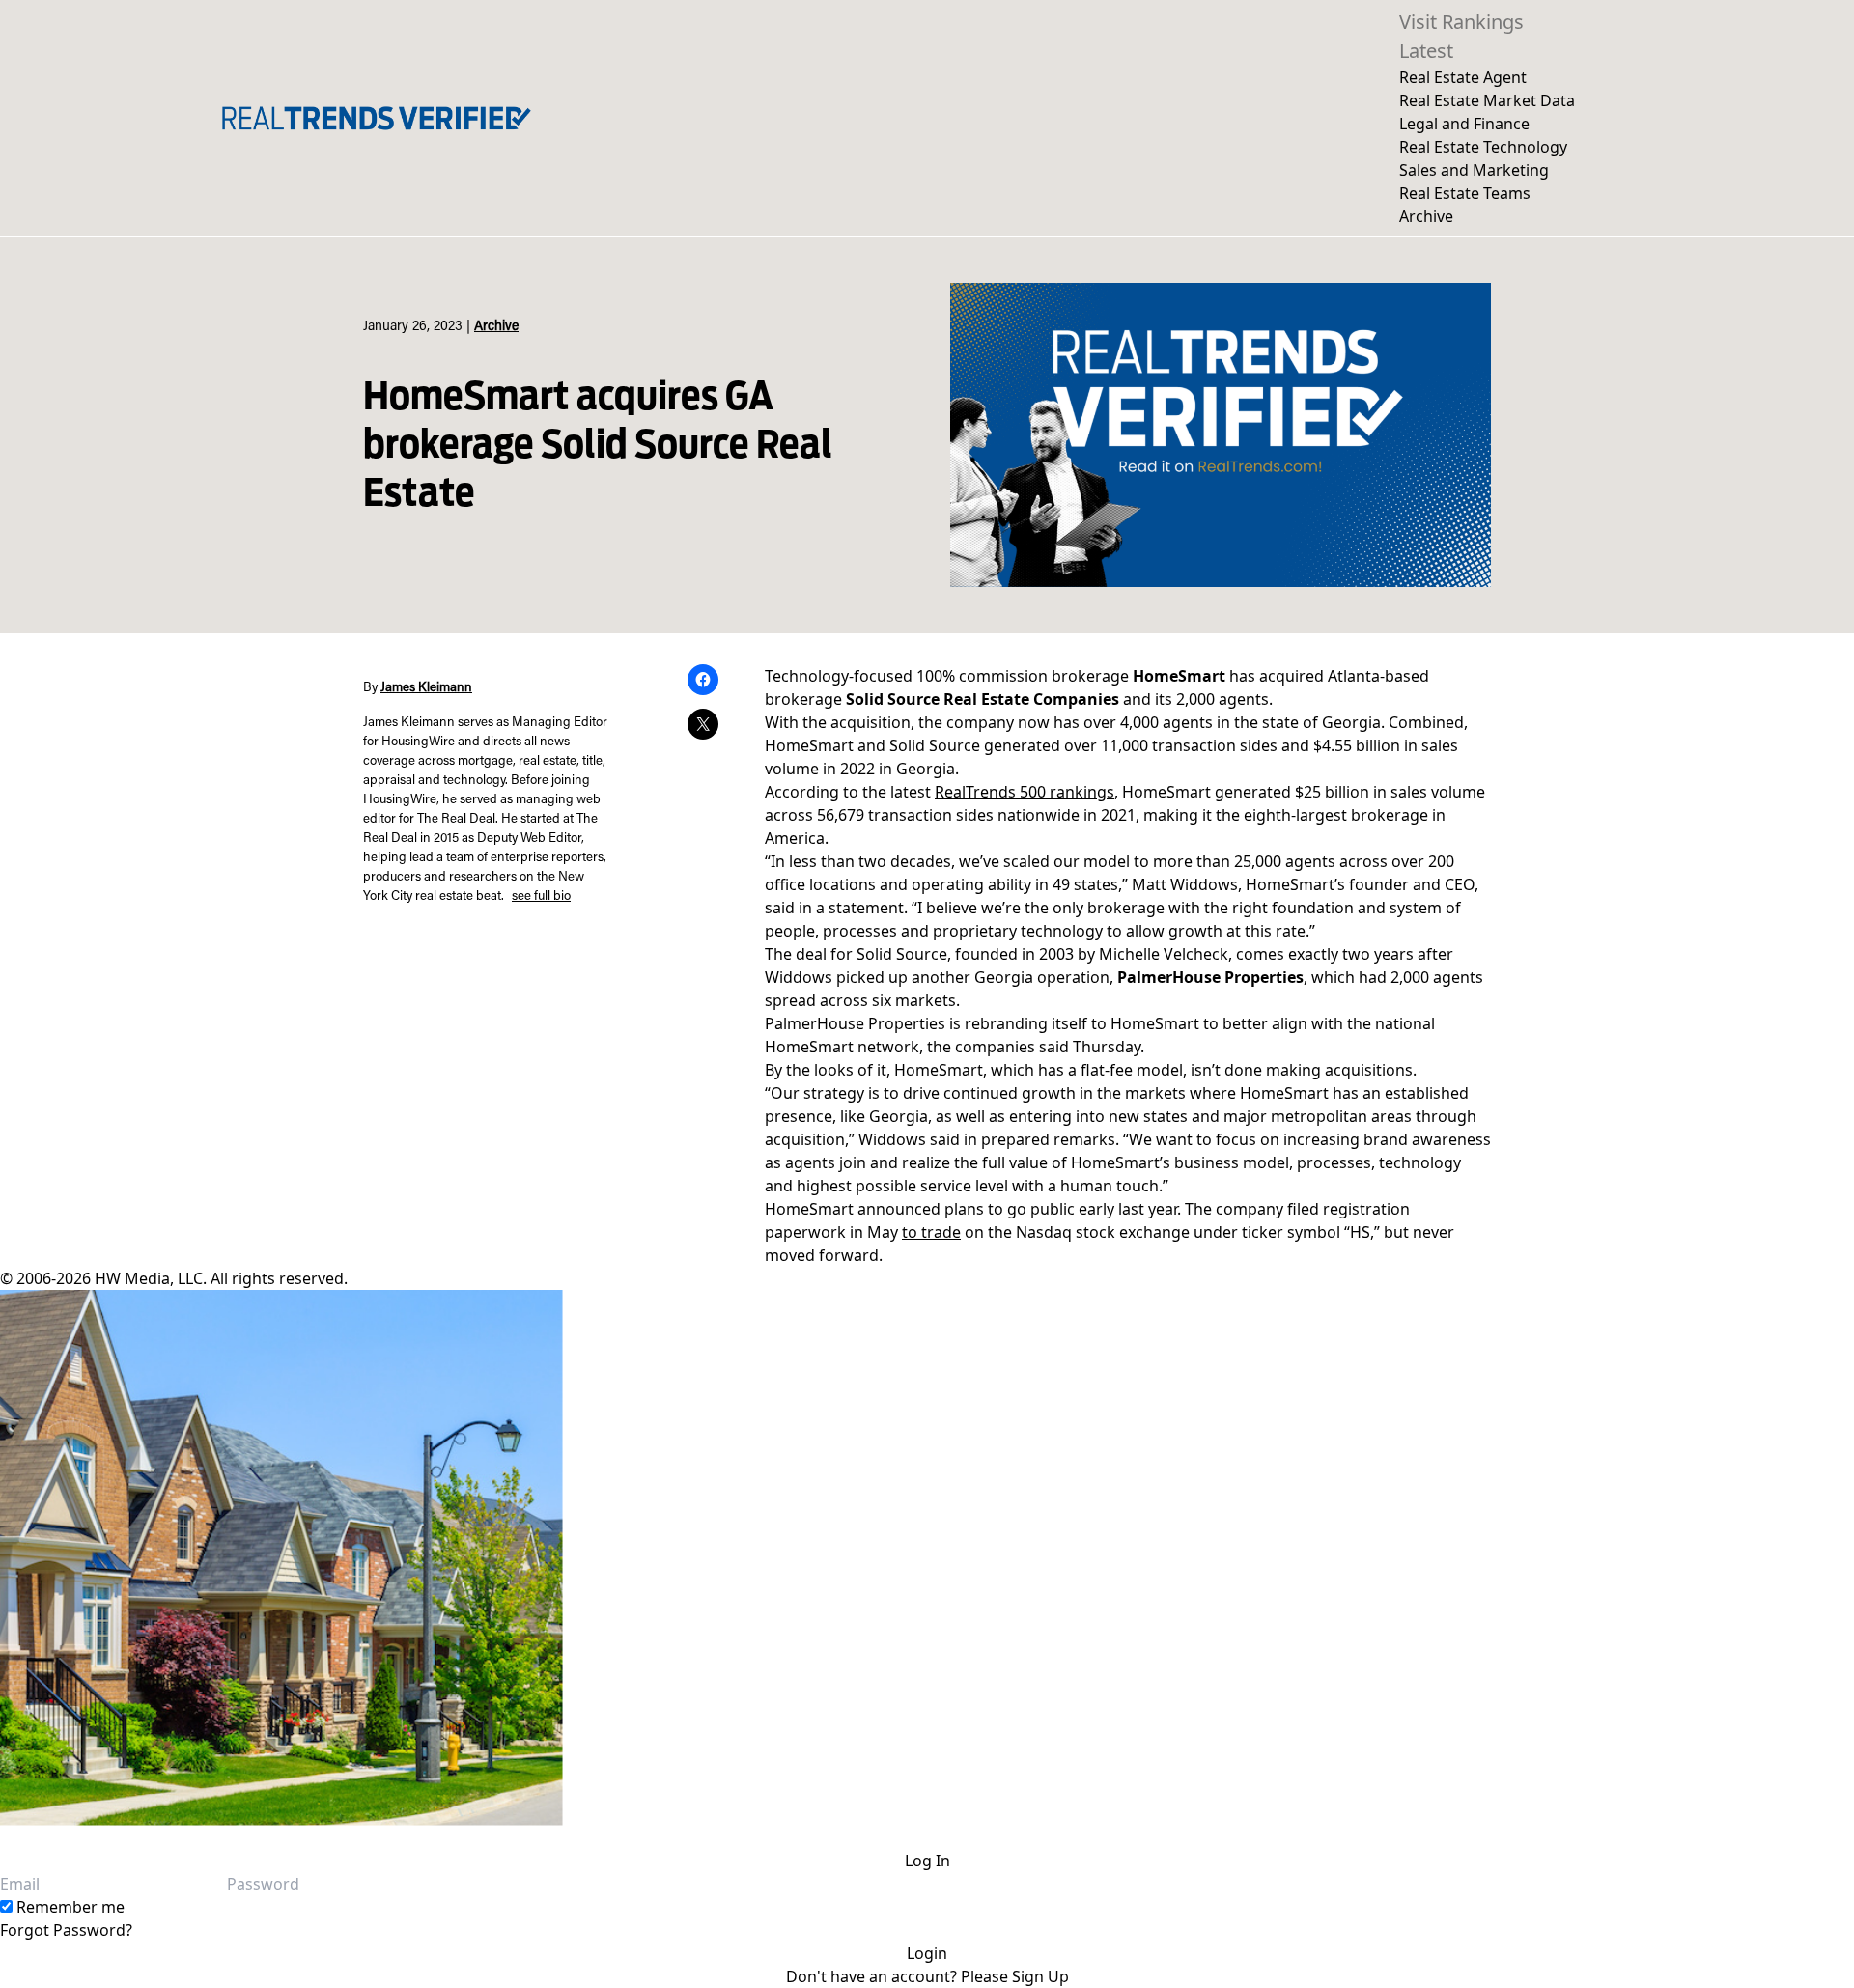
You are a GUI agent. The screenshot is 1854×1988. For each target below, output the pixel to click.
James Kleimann (426, 688)
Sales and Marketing (1474, 170)
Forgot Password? (66, 1930)
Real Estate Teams (1465, 193)
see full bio (541, 897)
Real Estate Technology (1483, 147)
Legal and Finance (1464, 124)
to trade (931, 1232)
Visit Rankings (1461, 22)
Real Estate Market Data (1487, 100)
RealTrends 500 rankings (1025, 792)
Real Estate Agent (1463, 77)
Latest (1426, 51)
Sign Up (1040, 1976)
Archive (1426, 216)
